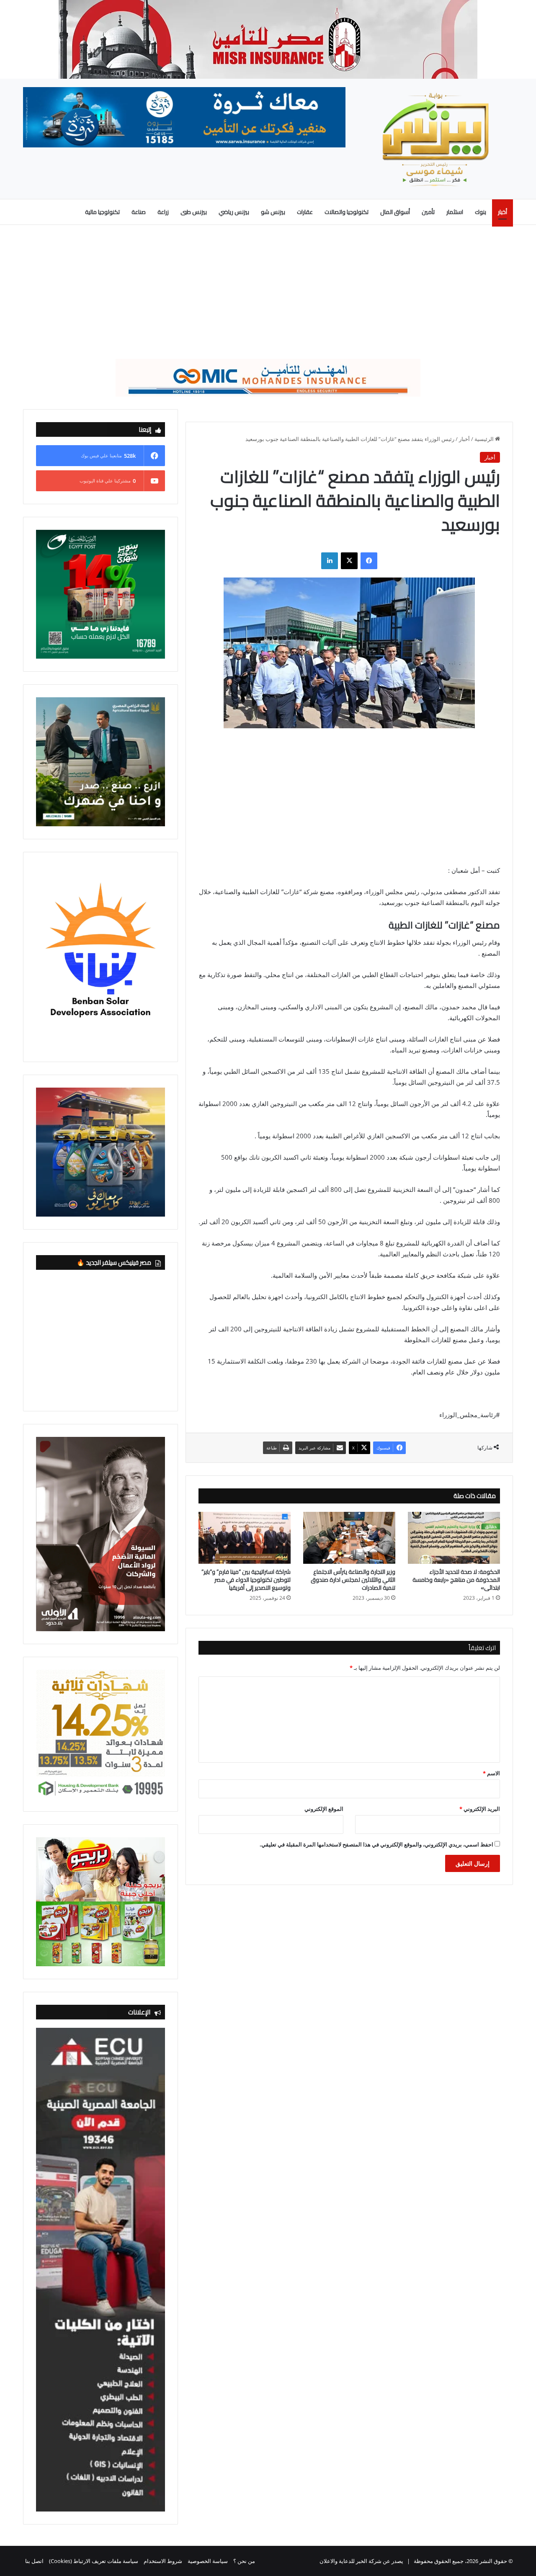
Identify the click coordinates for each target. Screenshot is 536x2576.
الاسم (491, 1773)
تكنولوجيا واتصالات (347, 212)
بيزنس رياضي (234, 212)
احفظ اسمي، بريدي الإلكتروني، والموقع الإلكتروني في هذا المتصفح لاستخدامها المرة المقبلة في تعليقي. (376, 1844)
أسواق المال (395, 212)
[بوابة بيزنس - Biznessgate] (435, 139)
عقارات (305, 212)
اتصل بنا (34, 2561)
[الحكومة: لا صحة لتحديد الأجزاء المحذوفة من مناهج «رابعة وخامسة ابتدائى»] (454, 1538)
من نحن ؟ (244, 2561)
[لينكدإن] (330, 561)
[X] (349, 561)
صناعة (139, 212)
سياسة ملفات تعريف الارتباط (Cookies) (94, 2561)
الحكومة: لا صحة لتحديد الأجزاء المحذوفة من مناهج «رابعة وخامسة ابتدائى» (456, 1580)
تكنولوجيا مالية (102, 212)
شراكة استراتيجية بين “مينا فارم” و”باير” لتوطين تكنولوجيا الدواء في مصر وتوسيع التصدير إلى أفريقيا (246, 1580)
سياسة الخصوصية (208, 2561)
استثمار (455, 212)
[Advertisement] (268, 292)
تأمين (428, 212)
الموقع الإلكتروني (324, 1809)
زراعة (163, 212)
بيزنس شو (273, 212)
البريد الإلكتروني (480, 1809)
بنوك (481, 212)
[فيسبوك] (369, 561)
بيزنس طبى (194, 212)
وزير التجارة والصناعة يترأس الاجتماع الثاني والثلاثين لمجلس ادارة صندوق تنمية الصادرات (353, 1580)
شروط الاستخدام (163, 2561)
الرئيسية (485, 439)
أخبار (502, 212)
